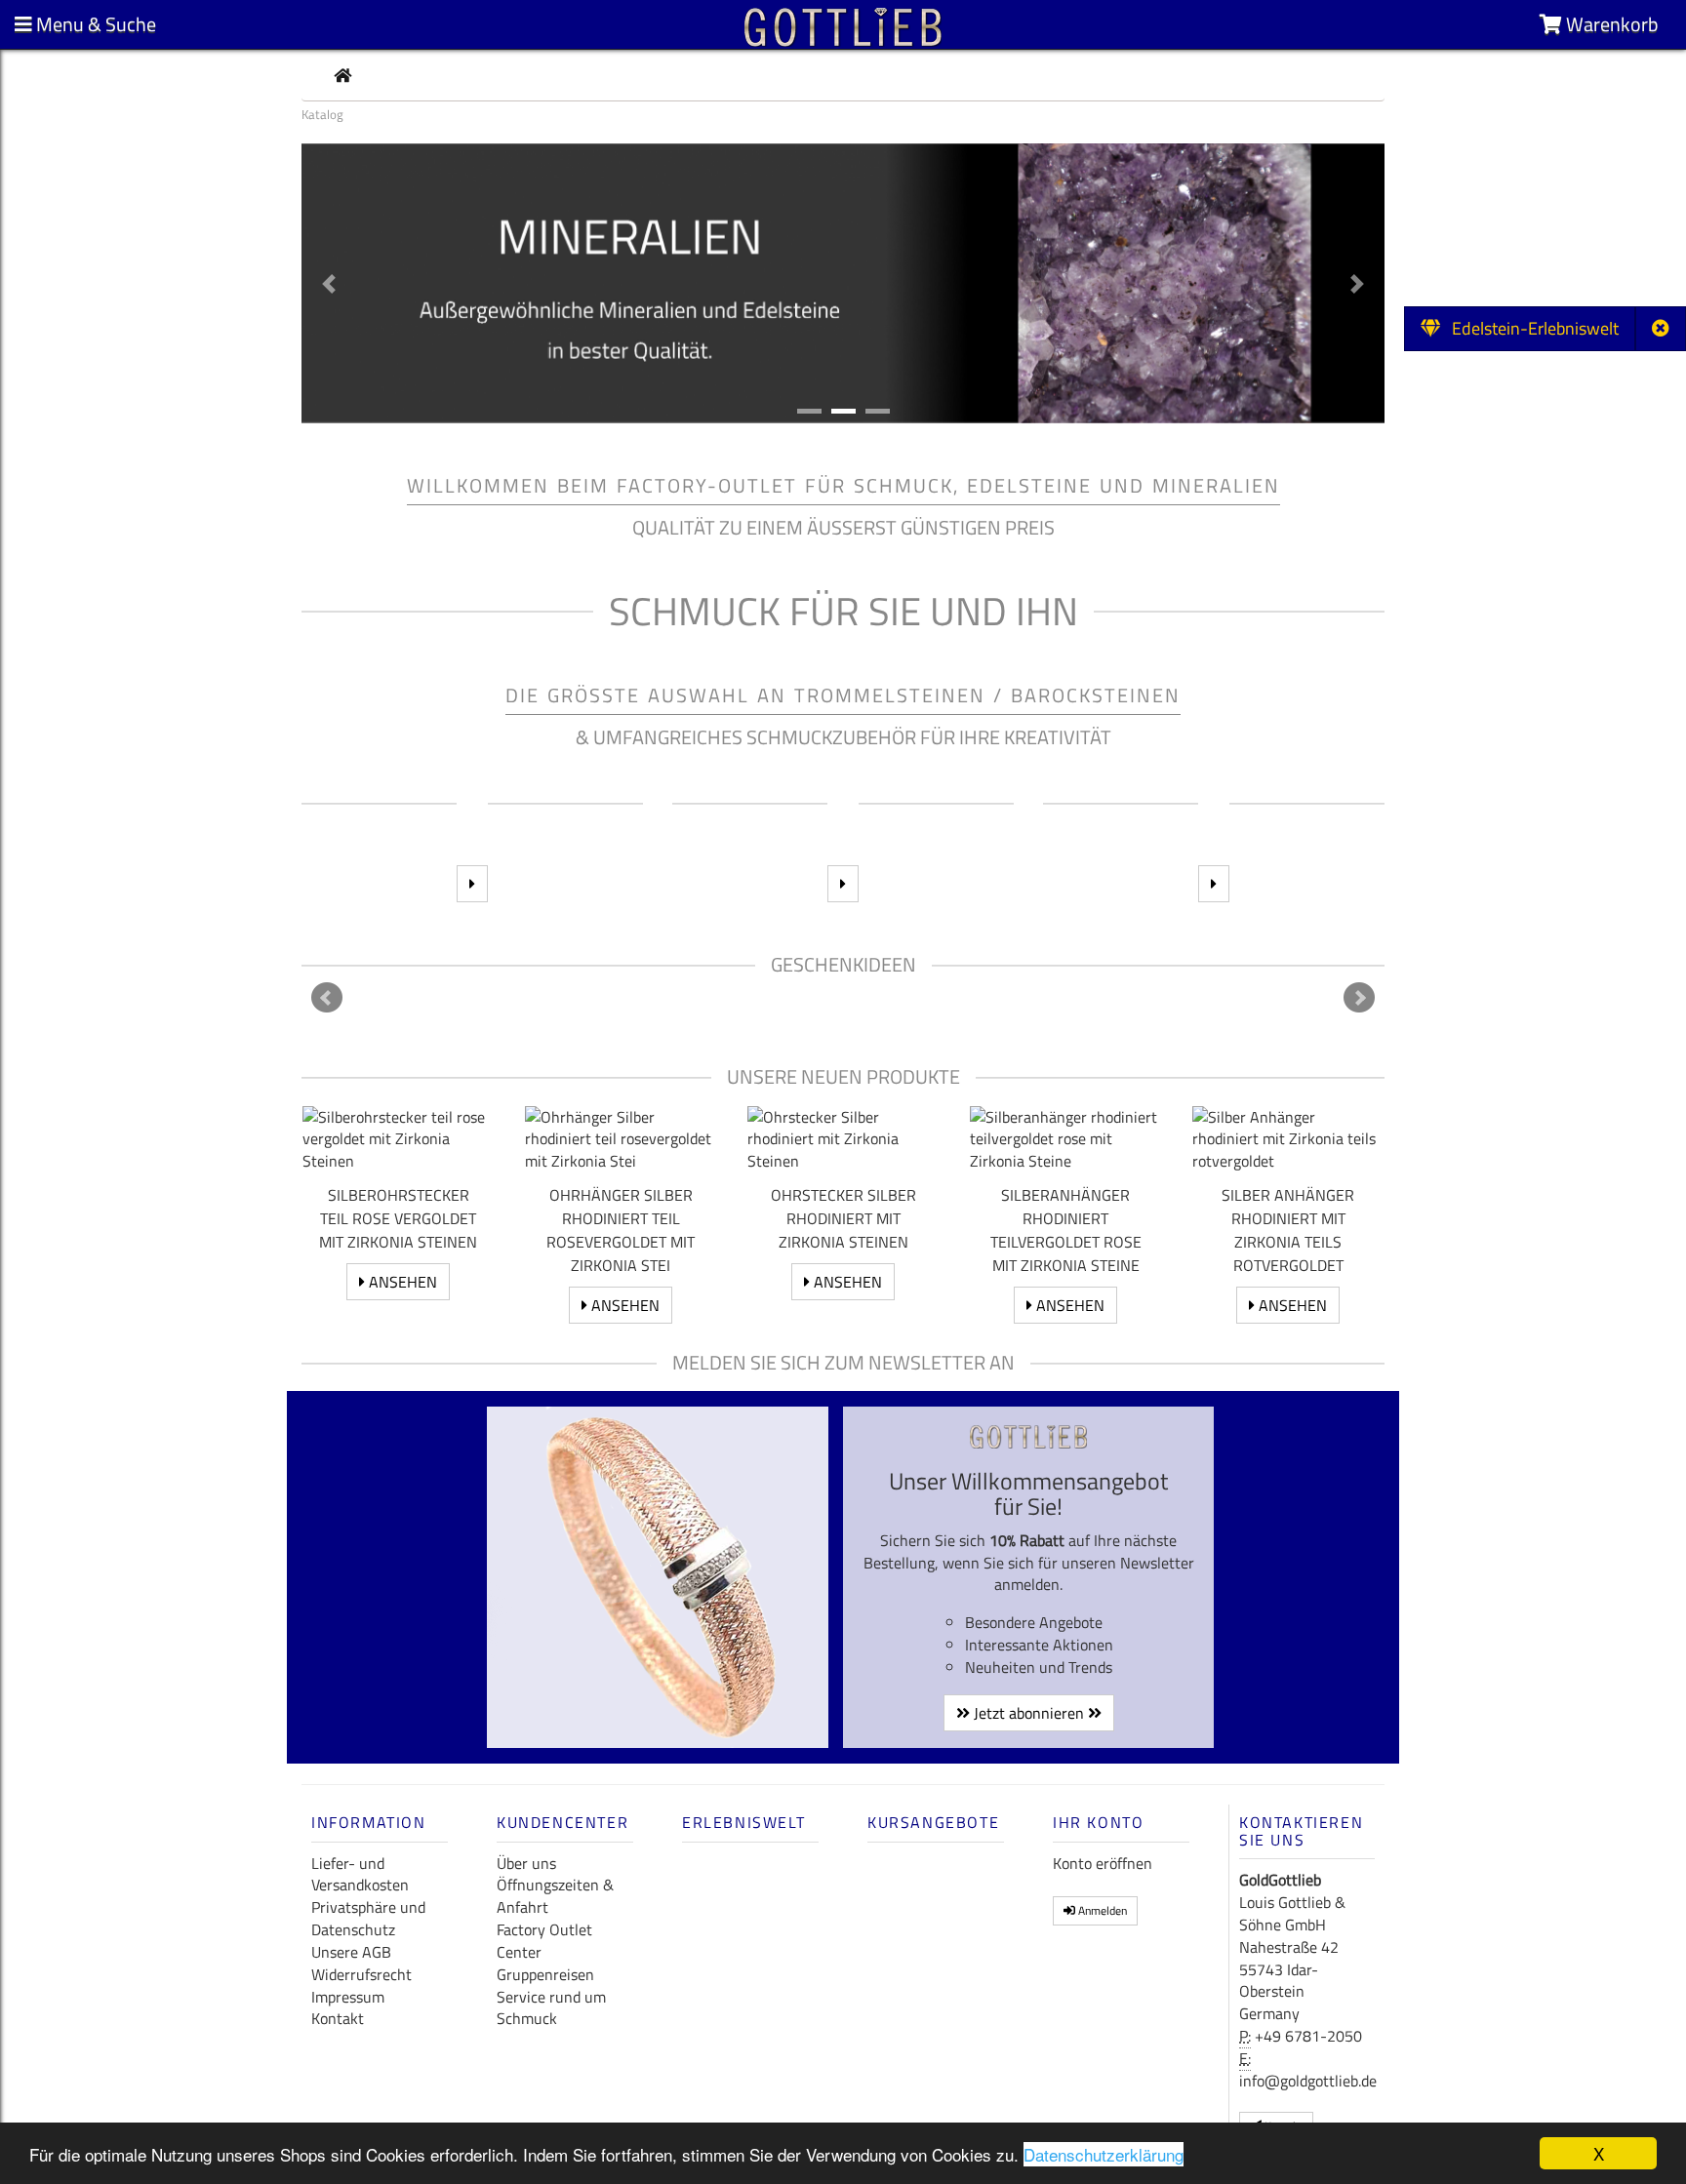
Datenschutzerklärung (1104, 2154)
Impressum (348, 1997)
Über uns (526, 1863)
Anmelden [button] (1101, 1910)
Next (1359, 998)
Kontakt (338, 2018)
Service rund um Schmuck (551, 2008)
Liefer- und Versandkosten (360, 1874)
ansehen (401, 1282)
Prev (327, 998)
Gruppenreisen (545, 1974)
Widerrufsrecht (361, 1974)
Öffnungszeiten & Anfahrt (555, 1896)
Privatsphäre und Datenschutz (368, 1918)
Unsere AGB (351, 1952)
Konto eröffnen (1103, 1863)
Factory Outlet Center (544, 1941)
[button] (329, 283)
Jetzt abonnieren (1029, 1713)
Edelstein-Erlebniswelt (1529, 328)
